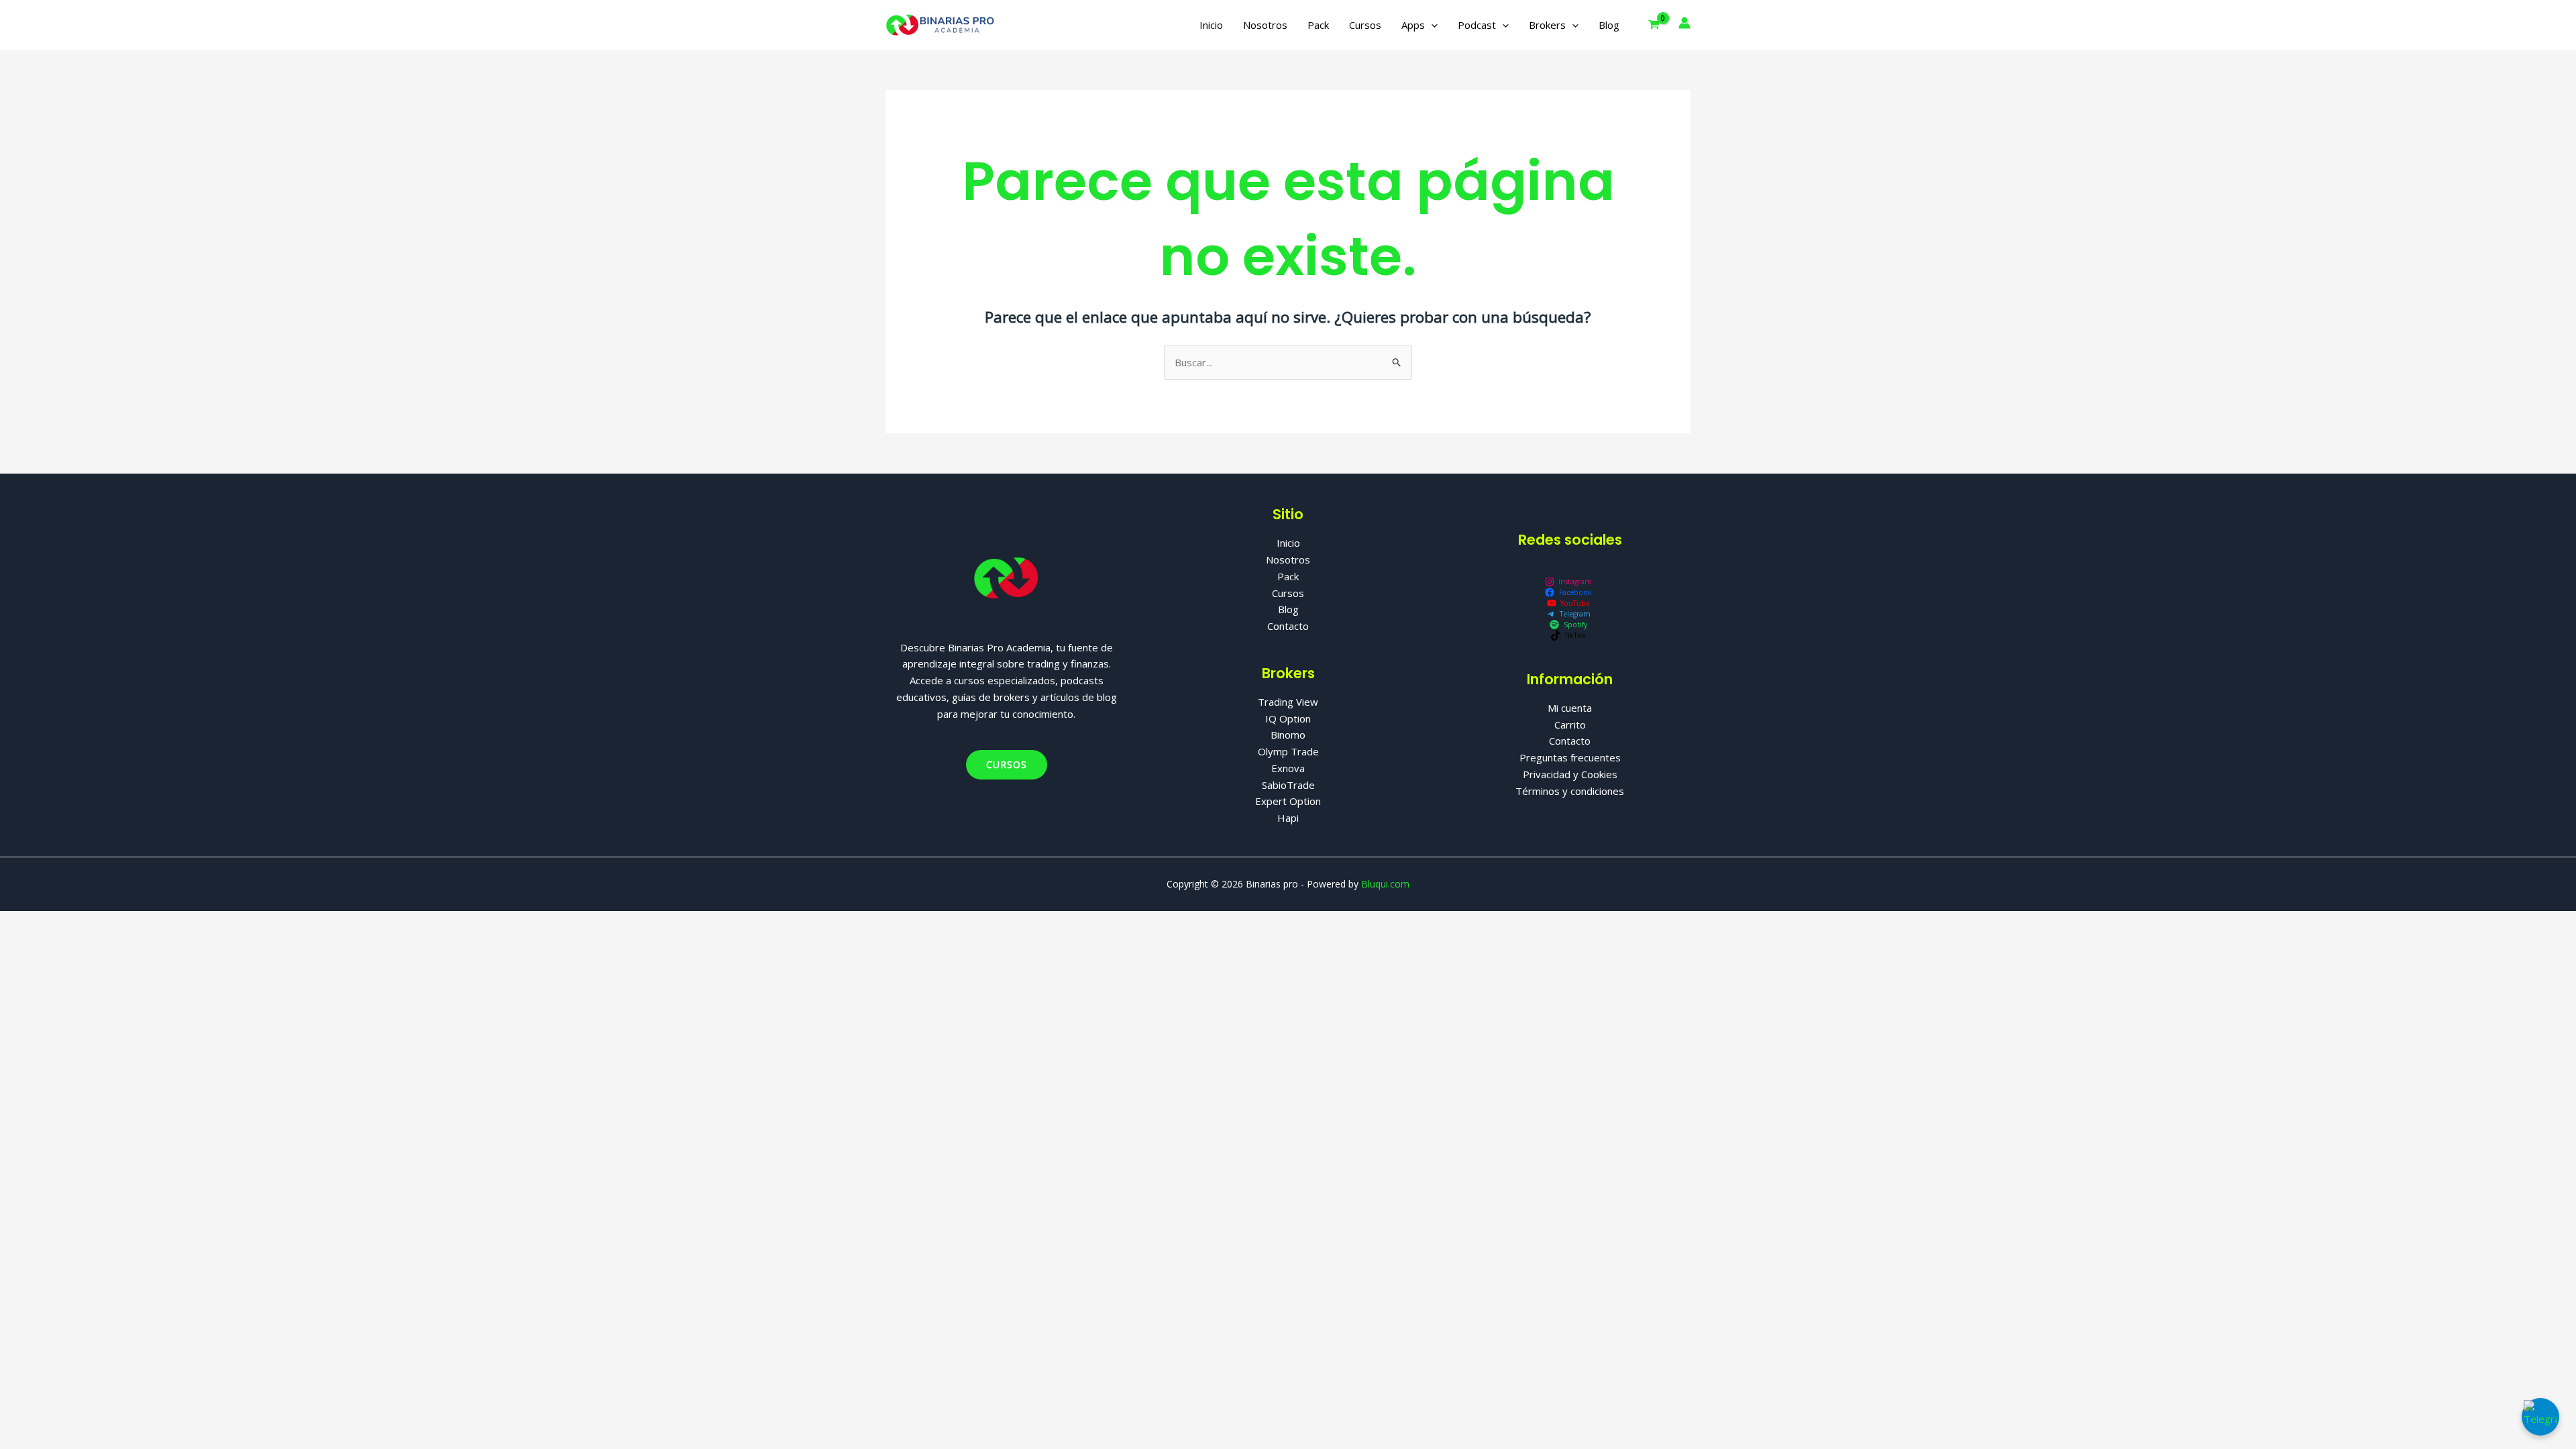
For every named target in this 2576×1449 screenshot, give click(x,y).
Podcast (1477, 25)
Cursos (1365, 25)
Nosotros (1265, 25)
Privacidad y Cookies (1570, 774)
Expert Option (1288, 801)
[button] (1431, 25)
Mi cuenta (1570, 708)
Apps (1413, 25)
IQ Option (1288, 718)
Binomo (1288, 735)
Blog (1609, 25)
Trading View (1288, 702)
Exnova (1288, 768)
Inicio (1211, 25)
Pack (1318, 25)
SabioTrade (1288, 785)
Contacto (1288, 626)
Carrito (1570, 724)
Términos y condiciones (1570, 791)
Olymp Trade (1288, 751)
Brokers (1547, 25)
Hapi (1288, 818)
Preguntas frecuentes (1570, 757)
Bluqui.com (1385, 884)
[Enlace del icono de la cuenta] (1684, 23)
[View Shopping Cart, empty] (1654, 24)
